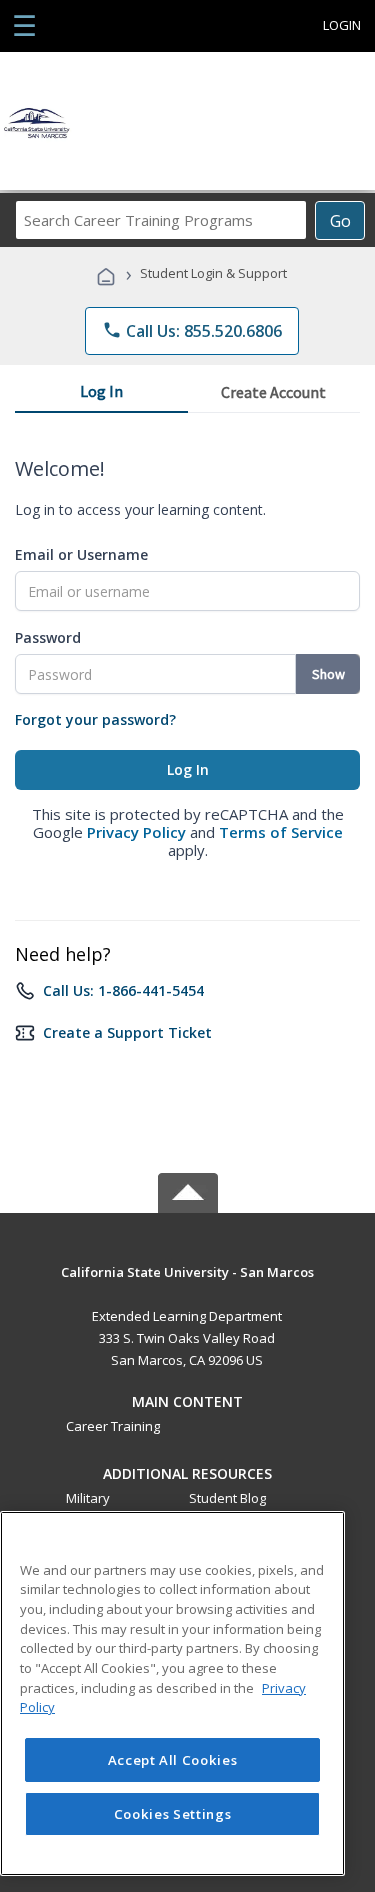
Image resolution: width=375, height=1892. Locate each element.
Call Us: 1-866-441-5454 (123, 990)
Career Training (113, 1426)
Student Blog (227, 1498)
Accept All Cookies (173, 1760)
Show (328, 674)
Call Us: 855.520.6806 (192, 331)
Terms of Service (281, 832)
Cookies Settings (173, 1814)
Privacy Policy (136, 832)
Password (48, 637)
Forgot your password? (95, 719)
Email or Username (81, 554)
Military (88, 1498)
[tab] (101, 395)
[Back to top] (188, 1270)
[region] (172, 1693)
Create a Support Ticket (127, 1032)
